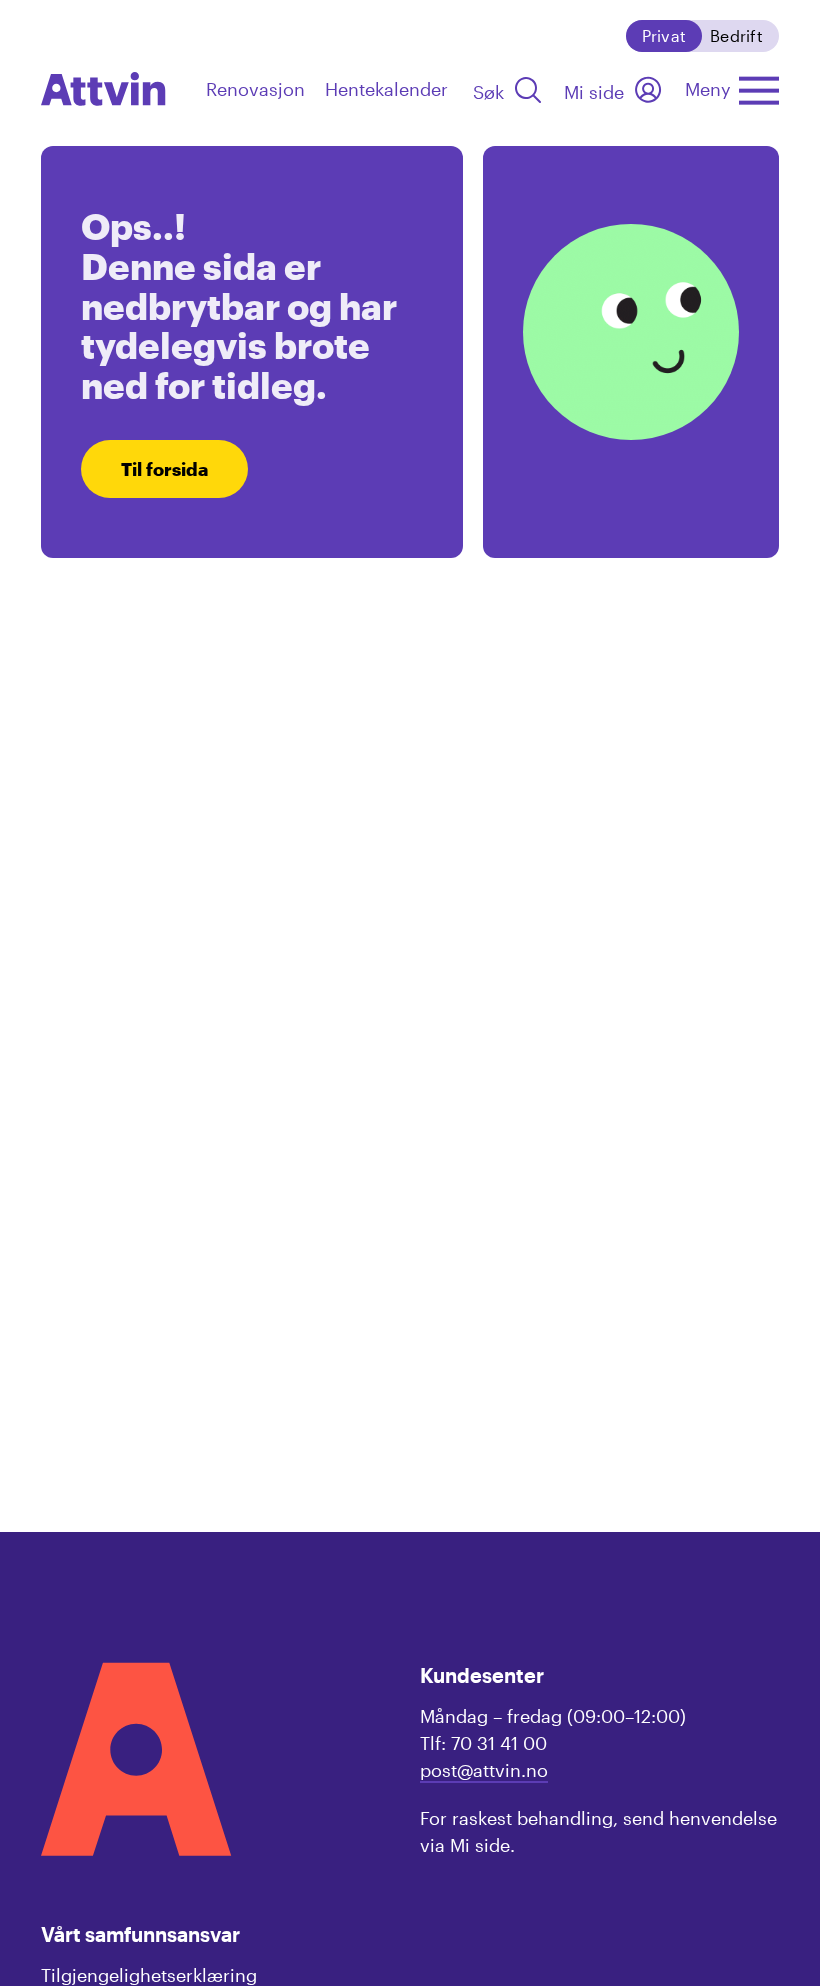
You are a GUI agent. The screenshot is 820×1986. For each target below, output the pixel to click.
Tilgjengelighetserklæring (149, 1975)
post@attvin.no (484, 1770)
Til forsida (164, 469)
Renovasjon (255, 89)
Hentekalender (386, 89)
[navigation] (103, 88)
